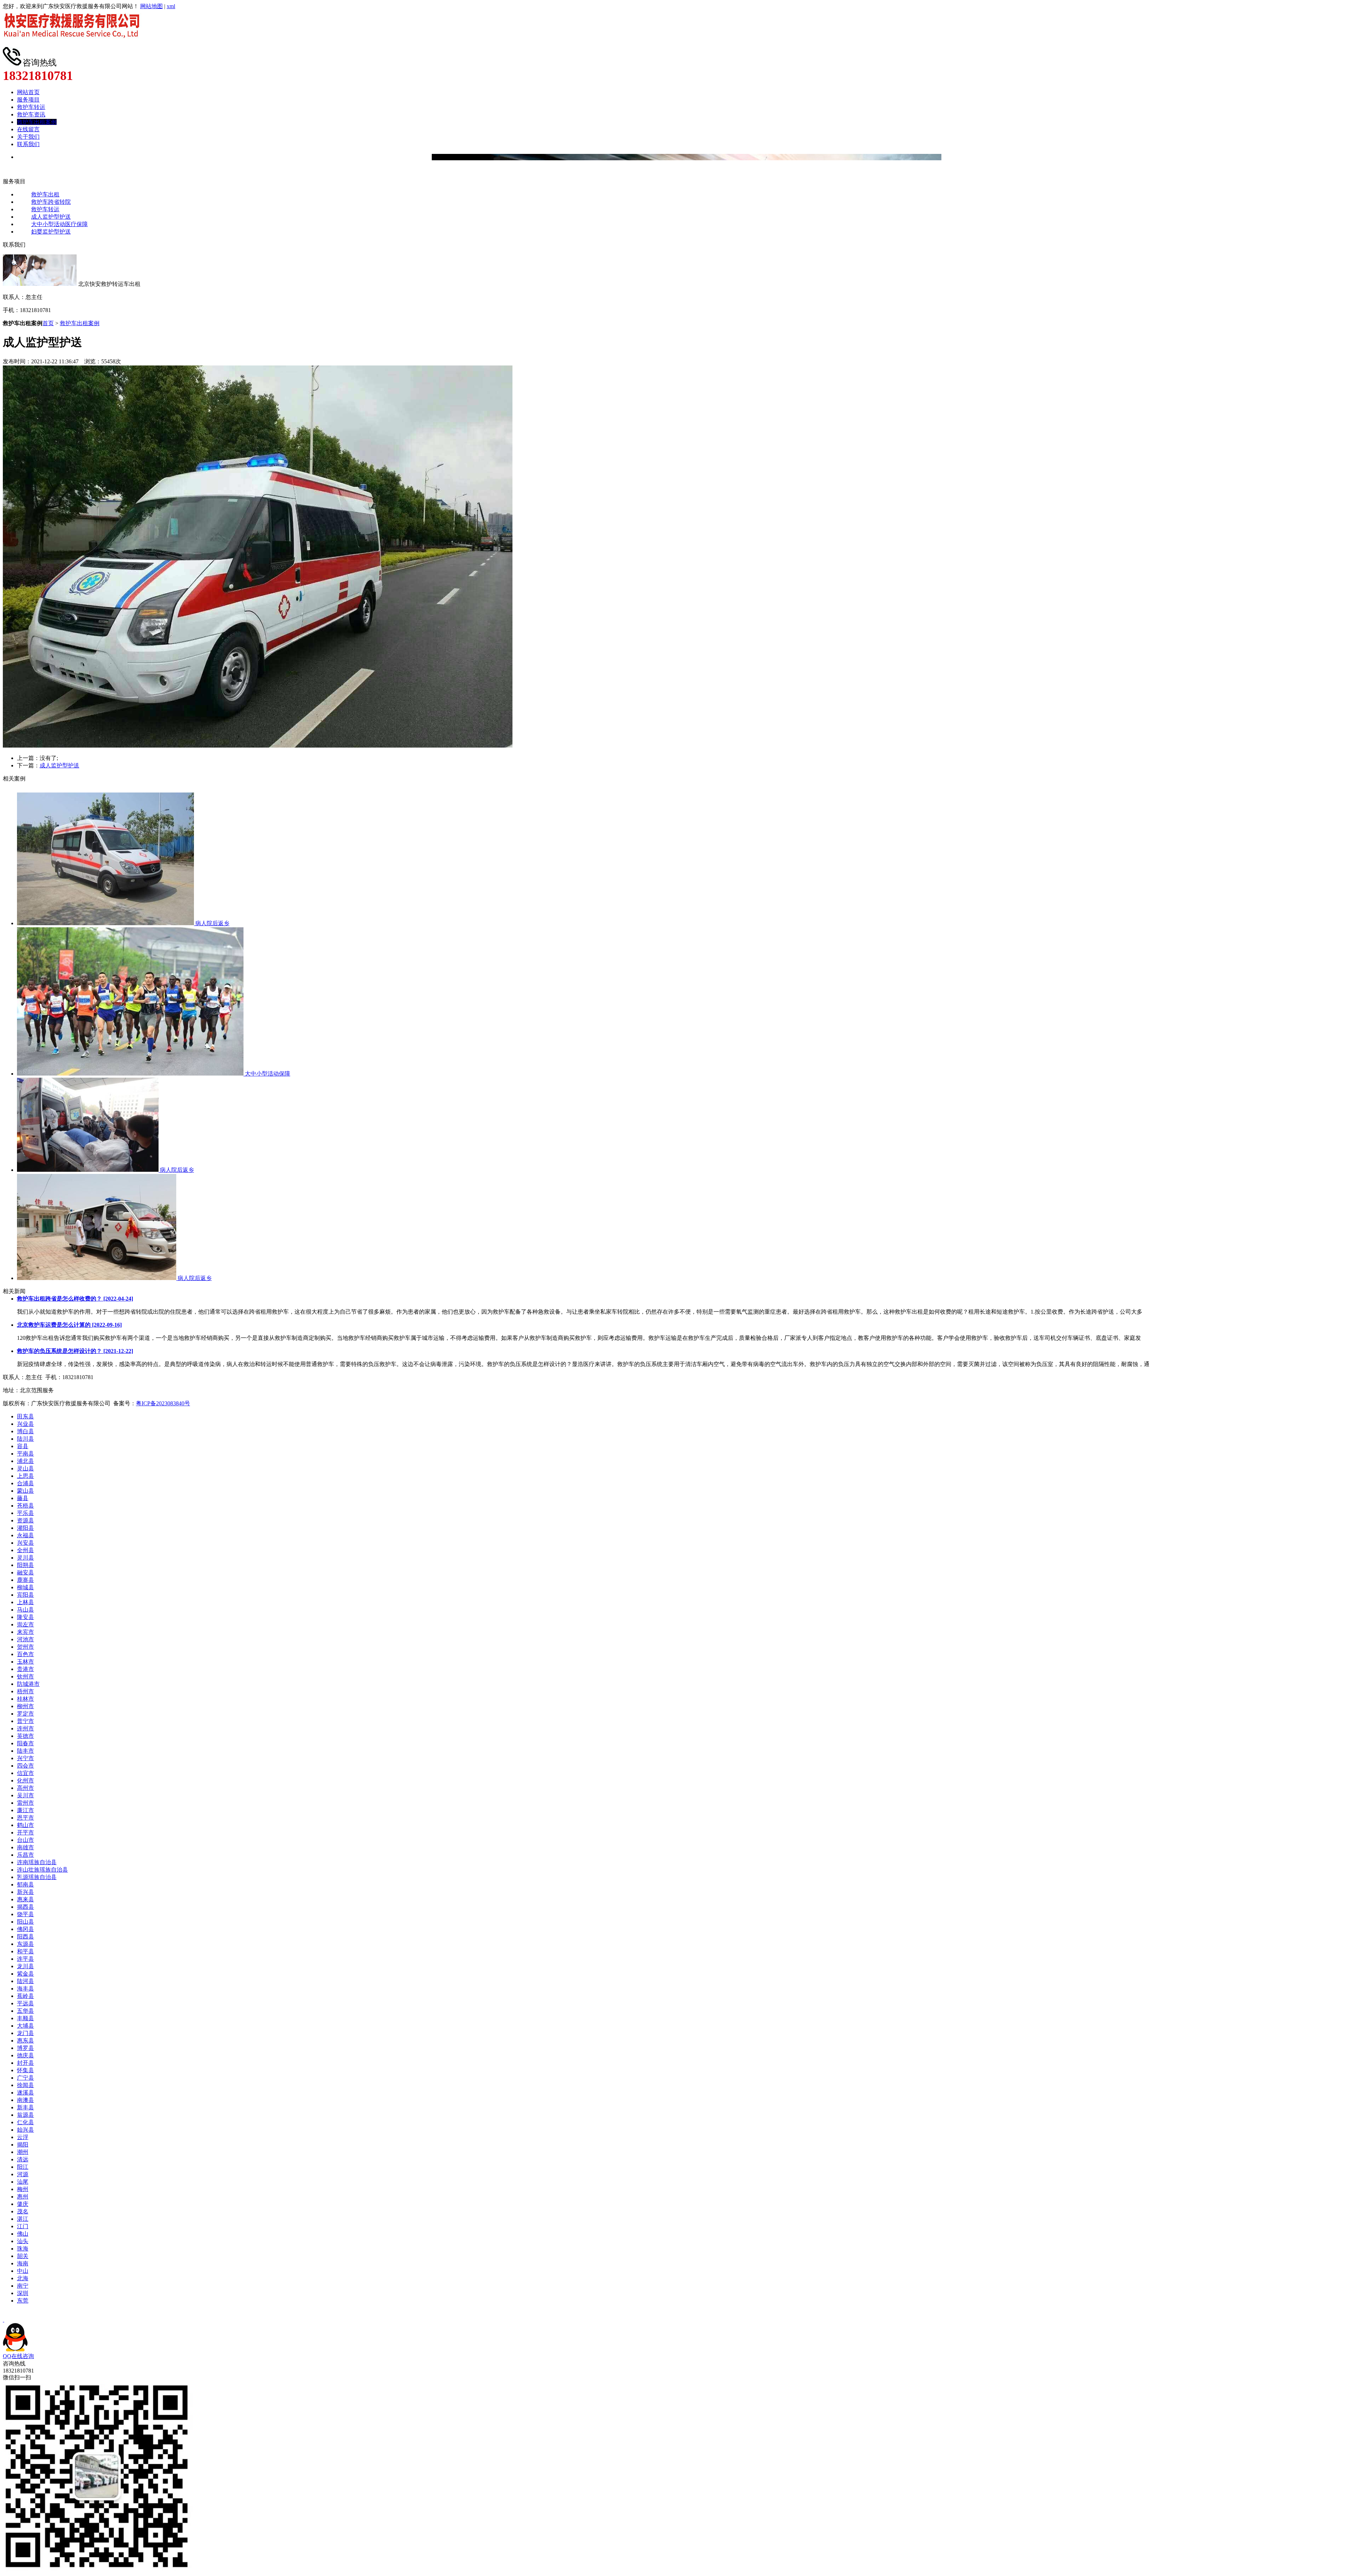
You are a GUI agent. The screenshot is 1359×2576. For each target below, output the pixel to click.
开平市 (25, 1832)
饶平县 (25, 1914)
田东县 (25, 1416)
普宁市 (25, 1721)
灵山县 (25, 1468)
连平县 (25, 1959)
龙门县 (25, 2033)
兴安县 (25, 1543)
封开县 (25, 2063)
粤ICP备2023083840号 (163, 1403)
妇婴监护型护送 (51, 232)
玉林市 (25, 1662)
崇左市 (25, 1624)
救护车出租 (45, 194)
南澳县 (25, 2100)
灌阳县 (25, 1528)
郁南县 (25, 1885)
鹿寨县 (25, 1580)
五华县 (25, 2011)
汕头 (23, 2241)
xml (171, 6)
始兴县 (25, 2130)
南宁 (23, 2286)
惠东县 (25, 2041)
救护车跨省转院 (51, 202)
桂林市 (25, 1699)
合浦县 (25, 1483)
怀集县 (25, 2070)
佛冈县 (25, 1929)
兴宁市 (25, 1758)
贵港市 (25, 1669)
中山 (23, 2271)
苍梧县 (25, 1506)
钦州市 (25, 1676)
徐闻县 (25, 2085)
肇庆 (23, 2204)
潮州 (23, 2152)
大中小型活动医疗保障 (59, 224)
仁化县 (25, 2122)
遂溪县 (25, 2093)
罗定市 (25, 1714)
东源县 (25, 1944)
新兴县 (25, 1892)
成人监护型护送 (51, 217)
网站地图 (151, 6)
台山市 (25, 1840)
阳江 (23, 2167)
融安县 (25, 1572)
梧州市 (25, 1691)
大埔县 (25, 2026)
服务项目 (28, 100)
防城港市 (28, 1684)
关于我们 (28, 137)
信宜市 (25, 1773)
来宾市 (25, 1632)
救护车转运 (31, 107)
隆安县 (25, 1617)
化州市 (25, 1780)
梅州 (23, 2189)
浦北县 (25, 1461)
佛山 (23, 2234)
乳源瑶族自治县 (37, 1877)
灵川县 (25, 1558)
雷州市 (25, 1803)
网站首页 (28, 92)
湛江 (23, 2219)
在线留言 (28, 129)
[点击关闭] (4, 2320)
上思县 (25, 1476)
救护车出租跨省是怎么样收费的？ (75, 1299)
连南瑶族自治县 (37, 1862)
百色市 (25, 1654)
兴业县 (25, 1424)
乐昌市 (25, 1855)
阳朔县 (25, 1565)
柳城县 (25, 1587)
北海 (23, 2278)
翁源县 (25, 2115)
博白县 (25, 1431)
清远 (23, 2159)
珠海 (23, 2249)
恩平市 (25, 1818)
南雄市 (25, 1847)
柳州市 (25, 1706)
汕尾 (23, 2182)
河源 (23, 2174)
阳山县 (25, 1922)
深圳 (23, 2293)
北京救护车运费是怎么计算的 (69, 1325)
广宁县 (25, 2078)
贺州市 (25, 1647)
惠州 (23, 2197)
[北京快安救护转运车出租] (74, 44)
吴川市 (25, 1795)
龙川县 (25, 1966)
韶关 (23, 2256)
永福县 (25, 1535)
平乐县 (25, 1513)
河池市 (25, 1639)
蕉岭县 (25, 1996)
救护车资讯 (31, 114)
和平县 (25, 1951)
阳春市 (25, 1743)
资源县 (25, 1520)
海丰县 (25, 1989)
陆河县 (25, 1981)
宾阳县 (25, 1595)
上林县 (25, 1602)
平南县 (25, 1454)
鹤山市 (25, 1825)
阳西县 (25, 1937)
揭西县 (25, 1907)
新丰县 (25, 2107)
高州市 (25, 1788)
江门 (23, 2226)
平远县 (25, 2003)
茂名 (23, 2211)
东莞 (23, 2301)
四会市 (25, 1766)
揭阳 (23, 2145)
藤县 (23, 1498)
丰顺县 (25, 2018)
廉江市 (25, 1810)
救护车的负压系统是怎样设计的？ (75, 1351)
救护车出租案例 (37, 122)
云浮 (23, 2137)
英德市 (25, 1736)
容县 (23, 1446)
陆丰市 (25, 1751)
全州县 (25, 1550)
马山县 (25, 1610)
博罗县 (25, 2048)
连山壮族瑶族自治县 (42, 1870)
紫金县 (25, 1974)
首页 (48, 323)
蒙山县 (25, 1491)
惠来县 (25, 1899)
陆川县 (25, 1439)
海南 (23, 2263)
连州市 (25, 1728)
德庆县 (25, 2055)
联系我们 (28, 144)
